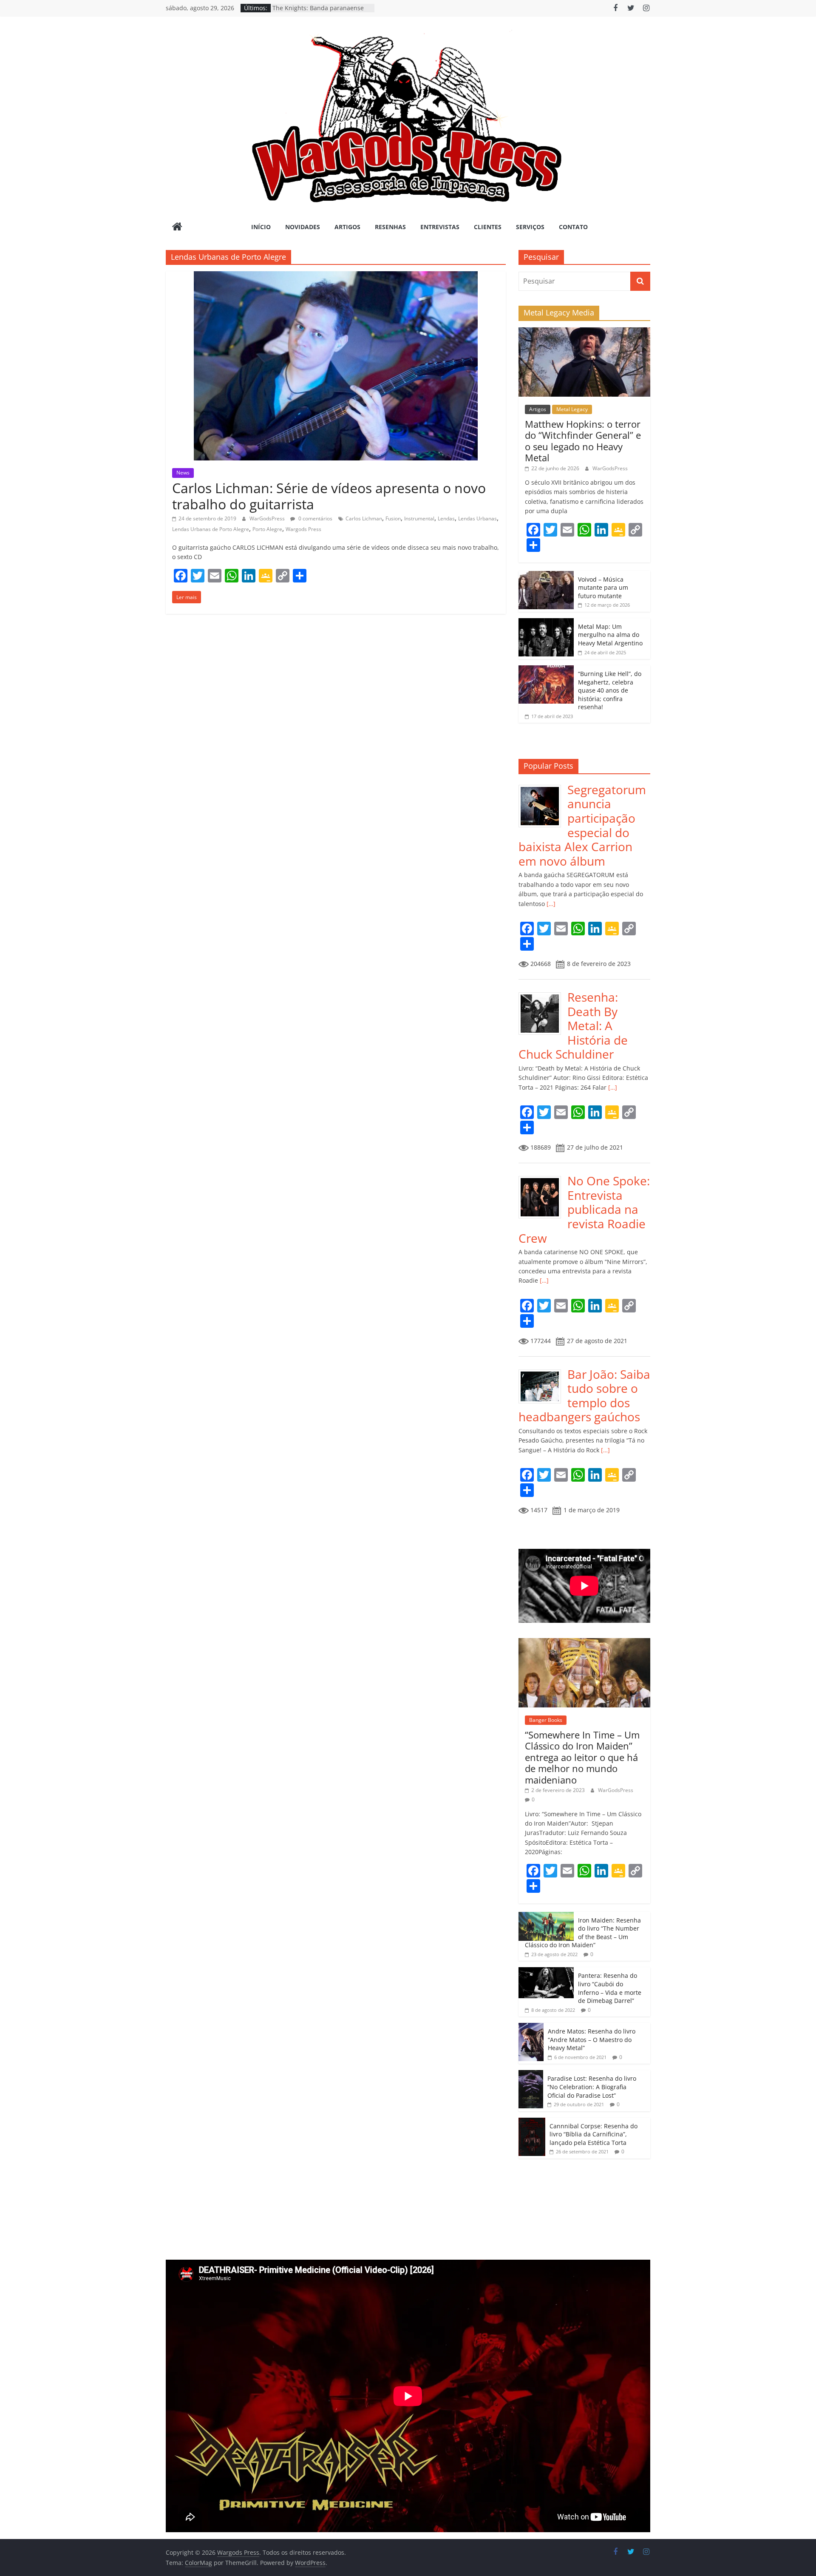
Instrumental (419, 518)
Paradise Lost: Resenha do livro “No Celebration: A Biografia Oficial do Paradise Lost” (592, 2087)
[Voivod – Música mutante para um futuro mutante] (546, 575)
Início (261, 227)
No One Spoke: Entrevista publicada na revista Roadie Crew (584, 1209)
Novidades (303, 227)
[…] (550, 904)
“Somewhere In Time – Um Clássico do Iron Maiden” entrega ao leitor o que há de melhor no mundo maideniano (582, 1757)
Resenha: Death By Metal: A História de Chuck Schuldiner (573, 1025)
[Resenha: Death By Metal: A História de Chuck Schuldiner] (543, 995)
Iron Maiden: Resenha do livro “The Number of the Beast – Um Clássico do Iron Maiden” (583, 1933)
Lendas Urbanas (477, 518)
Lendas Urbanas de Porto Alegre (211, 529)
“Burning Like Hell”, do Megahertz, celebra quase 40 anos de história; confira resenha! (610, 690)
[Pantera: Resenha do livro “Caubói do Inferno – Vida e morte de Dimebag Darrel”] (546, 1972)
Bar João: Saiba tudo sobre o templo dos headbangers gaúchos (584, 1396)
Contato (573, 227)
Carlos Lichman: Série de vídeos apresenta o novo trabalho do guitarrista (329, 496)
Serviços (530, 227)
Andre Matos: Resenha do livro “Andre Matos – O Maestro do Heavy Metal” (592, 2039)
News (183, 473)
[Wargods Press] (177, 227)
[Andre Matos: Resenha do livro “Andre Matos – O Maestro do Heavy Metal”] (531, 2027)
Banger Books (546, 1720)
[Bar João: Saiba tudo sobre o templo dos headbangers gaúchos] (543, 1372)
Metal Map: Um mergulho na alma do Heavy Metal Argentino (610, 635)
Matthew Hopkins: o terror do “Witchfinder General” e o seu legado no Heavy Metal (583, 441)
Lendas (446, 518)
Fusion (393, 518)
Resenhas (390, 227)
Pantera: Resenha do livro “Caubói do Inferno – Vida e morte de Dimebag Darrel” (610, 1988)
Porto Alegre (267, 529)
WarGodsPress (268, 518)
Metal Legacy (572, 409)
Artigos (347, 227)
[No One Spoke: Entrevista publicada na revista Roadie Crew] (543, 1178)
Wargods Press (303, 529)
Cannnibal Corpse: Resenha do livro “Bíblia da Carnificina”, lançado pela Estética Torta (594, 2134)
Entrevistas (440, 227)
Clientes (488, 227)
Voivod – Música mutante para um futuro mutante (603, 588)
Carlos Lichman (364, 518)
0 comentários (315, 518)
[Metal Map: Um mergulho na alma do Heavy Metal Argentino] (546, 623)
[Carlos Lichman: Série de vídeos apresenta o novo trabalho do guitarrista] (336, 276)
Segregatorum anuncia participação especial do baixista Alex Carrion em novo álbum (582, 825)
